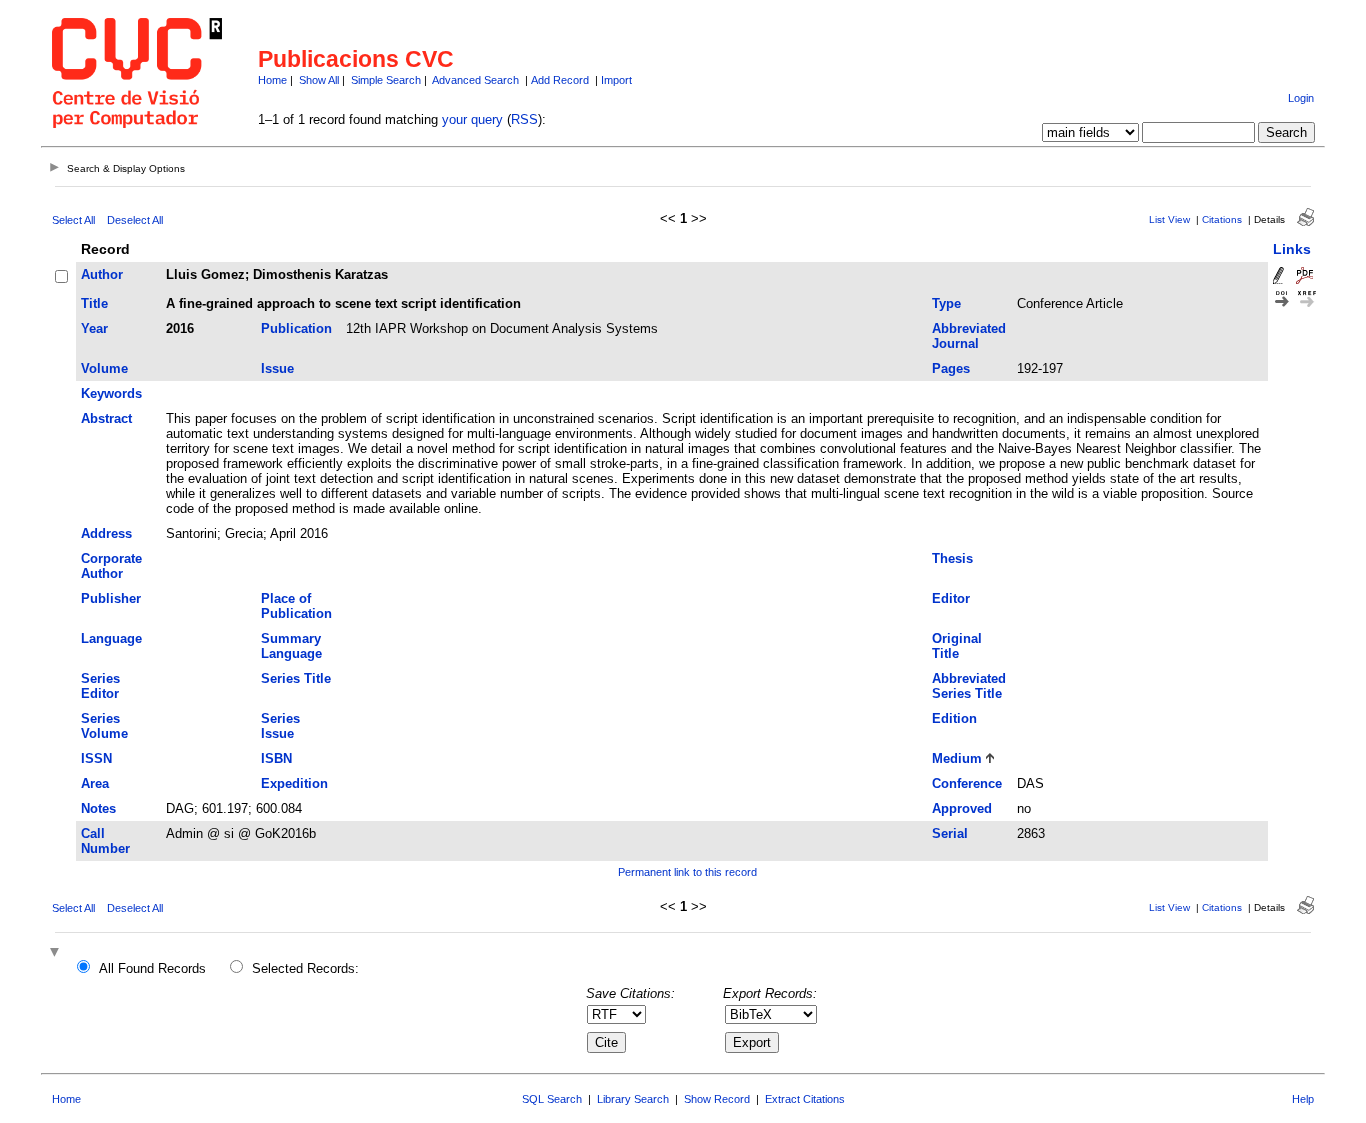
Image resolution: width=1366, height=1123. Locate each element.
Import (616, 80)
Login (1301, 98)
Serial (950, 833)
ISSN (96, 758)
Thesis (952, 558)
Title (94, 303)
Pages (951, 368)
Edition (954, 718)
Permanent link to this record (687, 872)
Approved (962, 808)
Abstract (106, 418)
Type (946, 303)
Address (106, 533)
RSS (524, 119)
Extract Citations (805, 1099)
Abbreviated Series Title (969, 686)
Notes (98, 808)
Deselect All (135, 220)
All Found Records (152, 968)
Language (111, 638)
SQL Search (552, 1099)
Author (102, 274)
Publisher (111, 598)
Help (1303, 1099)
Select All (73, 220)
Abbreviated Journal (969, 336)
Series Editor (100, 686)
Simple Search (386, 80)
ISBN (276, 758)
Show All (319, 80)
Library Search (633, 1099)
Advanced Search (475, 80)
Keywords (111, 393)
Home (272, 80)
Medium (957, 758)
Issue (277, 368)
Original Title (957, 646)
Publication (296, 328)
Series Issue (280, 726)
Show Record (717, 1099)
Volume (104, 368)
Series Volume (104, 726)
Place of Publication (296, 606)
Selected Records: (305, 968)
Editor (951, 598)
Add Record (560, 80)
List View (1169, 219)
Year (94, 328)
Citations (1222, 219)
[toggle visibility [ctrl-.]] (57, 953)
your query (472, 119)
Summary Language (291, 646)
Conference (967, 783)
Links (1292, 249)
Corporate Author (111, 566)
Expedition (294, 783)
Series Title (296, 678)
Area (95, 783)
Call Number (105, 841)
